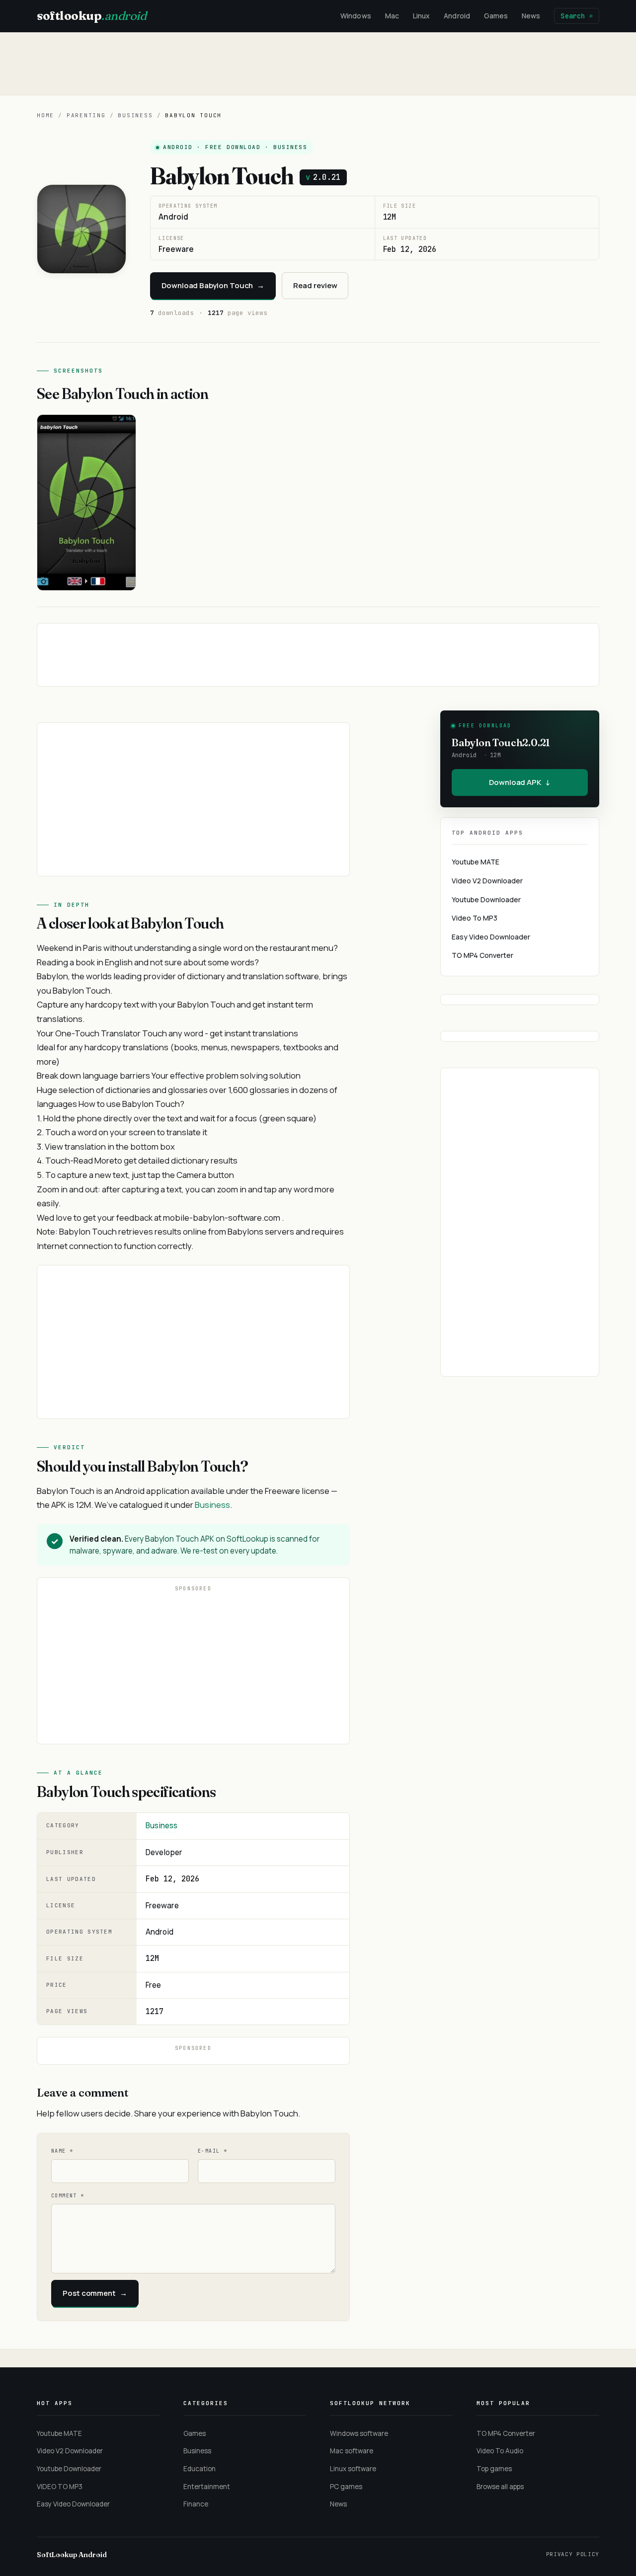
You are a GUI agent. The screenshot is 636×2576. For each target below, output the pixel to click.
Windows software (359, 2433)
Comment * (68, 2196)
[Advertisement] (318, 64)
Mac (392, 16)
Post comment (95, 2293)
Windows (356, 16)
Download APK (520, 782)
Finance (196, 2504)
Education (199, 2469)
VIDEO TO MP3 (60, 2487)
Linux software (353, 2469)
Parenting (86, 115)
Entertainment (207, 2487)
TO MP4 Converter (482, 955)
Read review (315, 285)
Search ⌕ (577, 16)
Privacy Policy (573, 2554)
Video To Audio (500, 2451)
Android (457, 16)
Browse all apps (500, 2487)
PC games (346, 2487)
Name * (62, 2151)
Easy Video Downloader (491, 937)
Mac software (352, 2451)
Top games (494, 2469)
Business (135, 115)
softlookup (91, 16)
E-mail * (212, 2151)
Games (496, 16)
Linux (421, 16)
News (531, 16)
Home (45, 115)
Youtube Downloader (486, 899)
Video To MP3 (475, 918)
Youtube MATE (476, 862)
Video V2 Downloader (487, 881)
